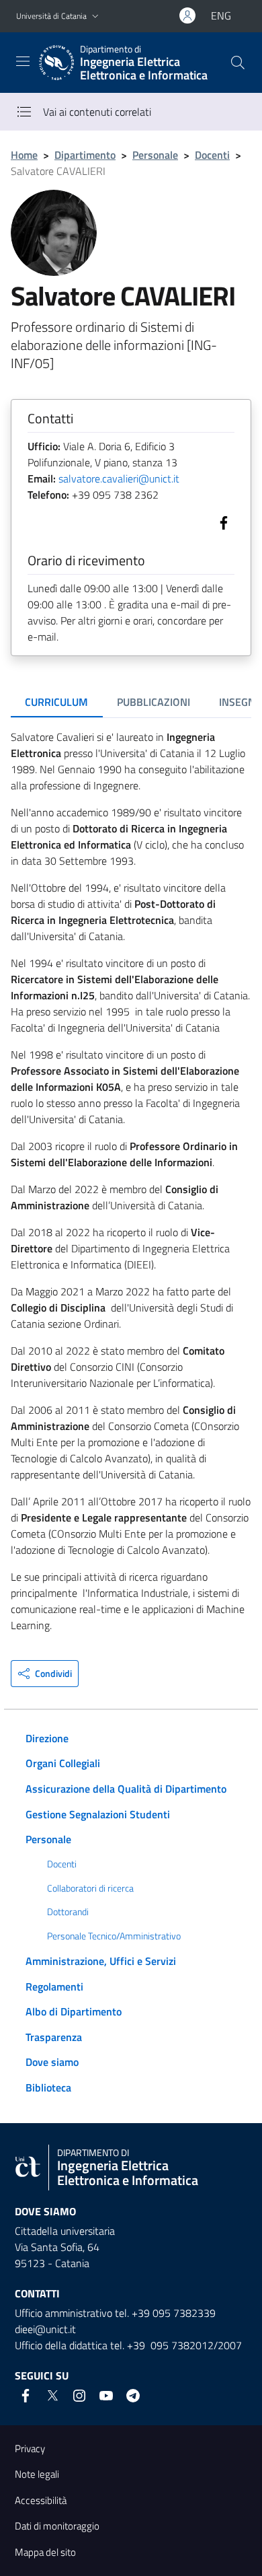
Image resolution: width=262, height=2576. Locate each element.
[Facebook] (221, 522)
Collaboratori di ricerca (90, 1888)
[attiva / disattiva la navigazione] (23, 61)
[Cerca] (238, 63)
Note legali (37, 2474)
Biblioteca (48, 2087)
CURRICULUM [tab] (56, 702)
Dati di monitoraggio (57, 2526)
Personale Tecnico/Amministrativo (114, 1936)
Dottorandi (68, 1912)
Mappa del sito (45, 2552)
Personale (155, 155)
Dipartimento (85, 155)
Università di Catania (51, 16)
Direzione (47, 1738)
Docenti (212, 155)
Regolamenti (54, 1987)
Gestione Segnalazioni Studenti (98, 1814)
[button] (95, 16)
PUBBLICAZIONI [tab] (154, 702)
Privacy (30, 2448)
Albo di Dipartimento (74, 2011)
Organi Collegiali (63, 1763)
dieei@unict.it (45, 2329)
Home (24, 155)
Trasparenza (54, 2037)
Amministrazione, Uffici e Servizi (101, 1961)
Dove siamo (52, 2062)
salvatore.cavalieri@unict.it (119, 478)
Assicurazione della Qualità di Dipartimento (126, 1789)
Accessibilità (41, 2500)
